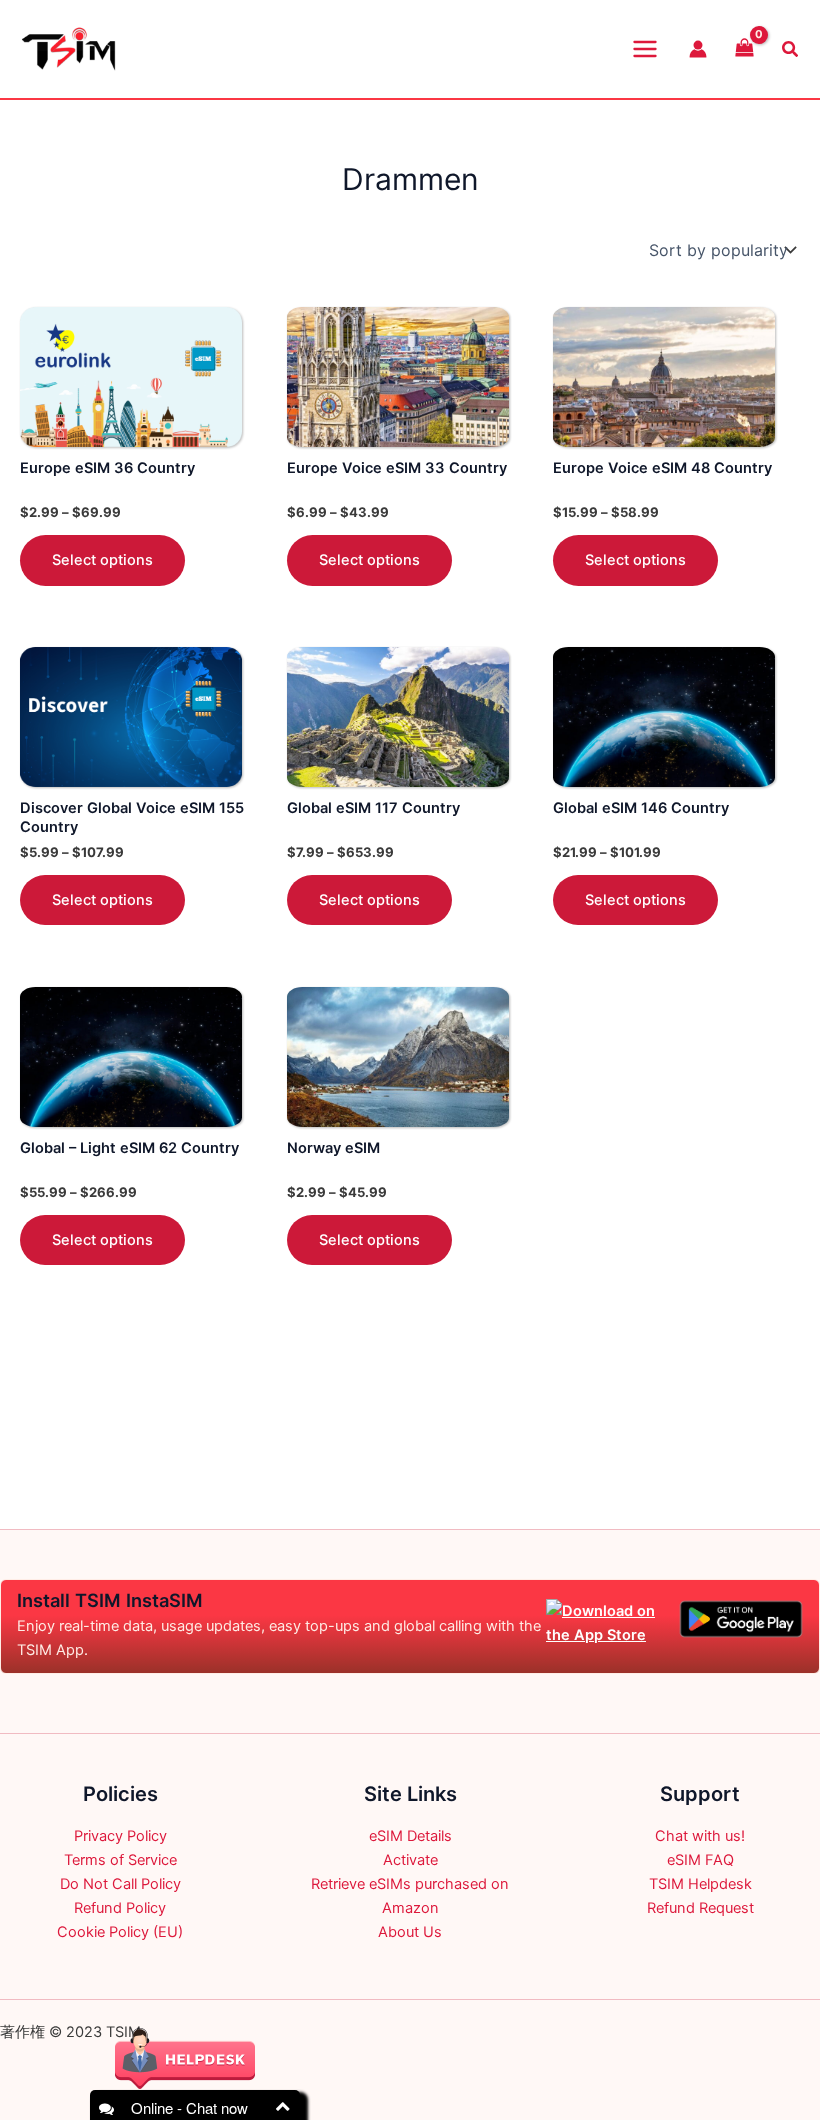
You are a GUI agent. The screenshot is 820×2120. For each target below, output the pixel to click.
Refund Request (700, 1908)
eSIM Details (410, 1836)
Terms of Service (120, 1860)
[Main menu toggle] (645, 49)
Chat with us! (700, 1836)
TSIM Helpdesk (700, 1884)
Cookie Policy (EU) (120, 1932)
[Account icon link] (698, 49)
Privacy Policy (120, 1836)
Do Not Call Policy (120, 1884)
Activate (410, 1860)
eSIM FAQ (700, 1860)
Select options (102, 560)
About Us (410, 1932)
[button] (791, 49)
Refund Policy (120, 1908)
